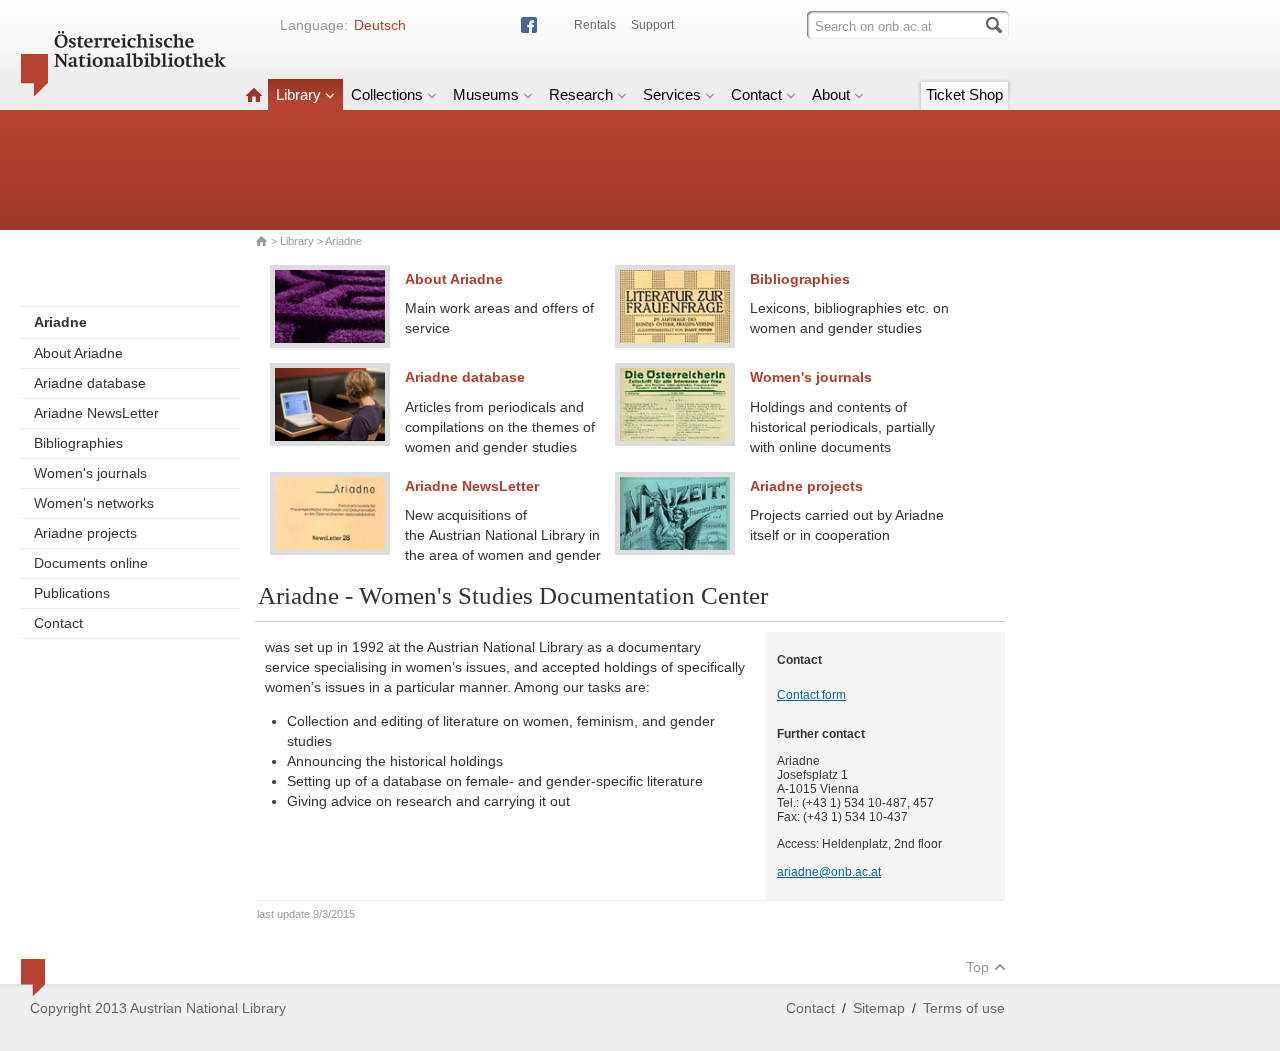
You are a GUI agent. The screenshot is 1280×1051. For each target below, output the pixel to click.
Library (298, 94)
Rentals (595, 25)
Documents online (91, 563)
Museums (486, 94)
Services (672, 94)
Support (652, 25)
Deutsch (380, 25)
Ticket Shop (964, 94)
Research (581, 94)
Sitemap (879, 1008)
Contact (756, 94)
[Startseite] (254, 94)
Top (977, 967)
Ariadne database (90, 383)
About (831, 94)
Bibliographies (78, 443)
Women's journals (90, 473)
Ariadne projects (85, 533)
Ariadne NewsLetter (96, 413)
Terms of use (964, 1008)
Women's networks (94, 503)
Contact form (811, 695)
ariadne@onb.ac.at (829, 872)
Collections (387, 94)
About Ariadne (78, 353)
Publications (72, 593)
